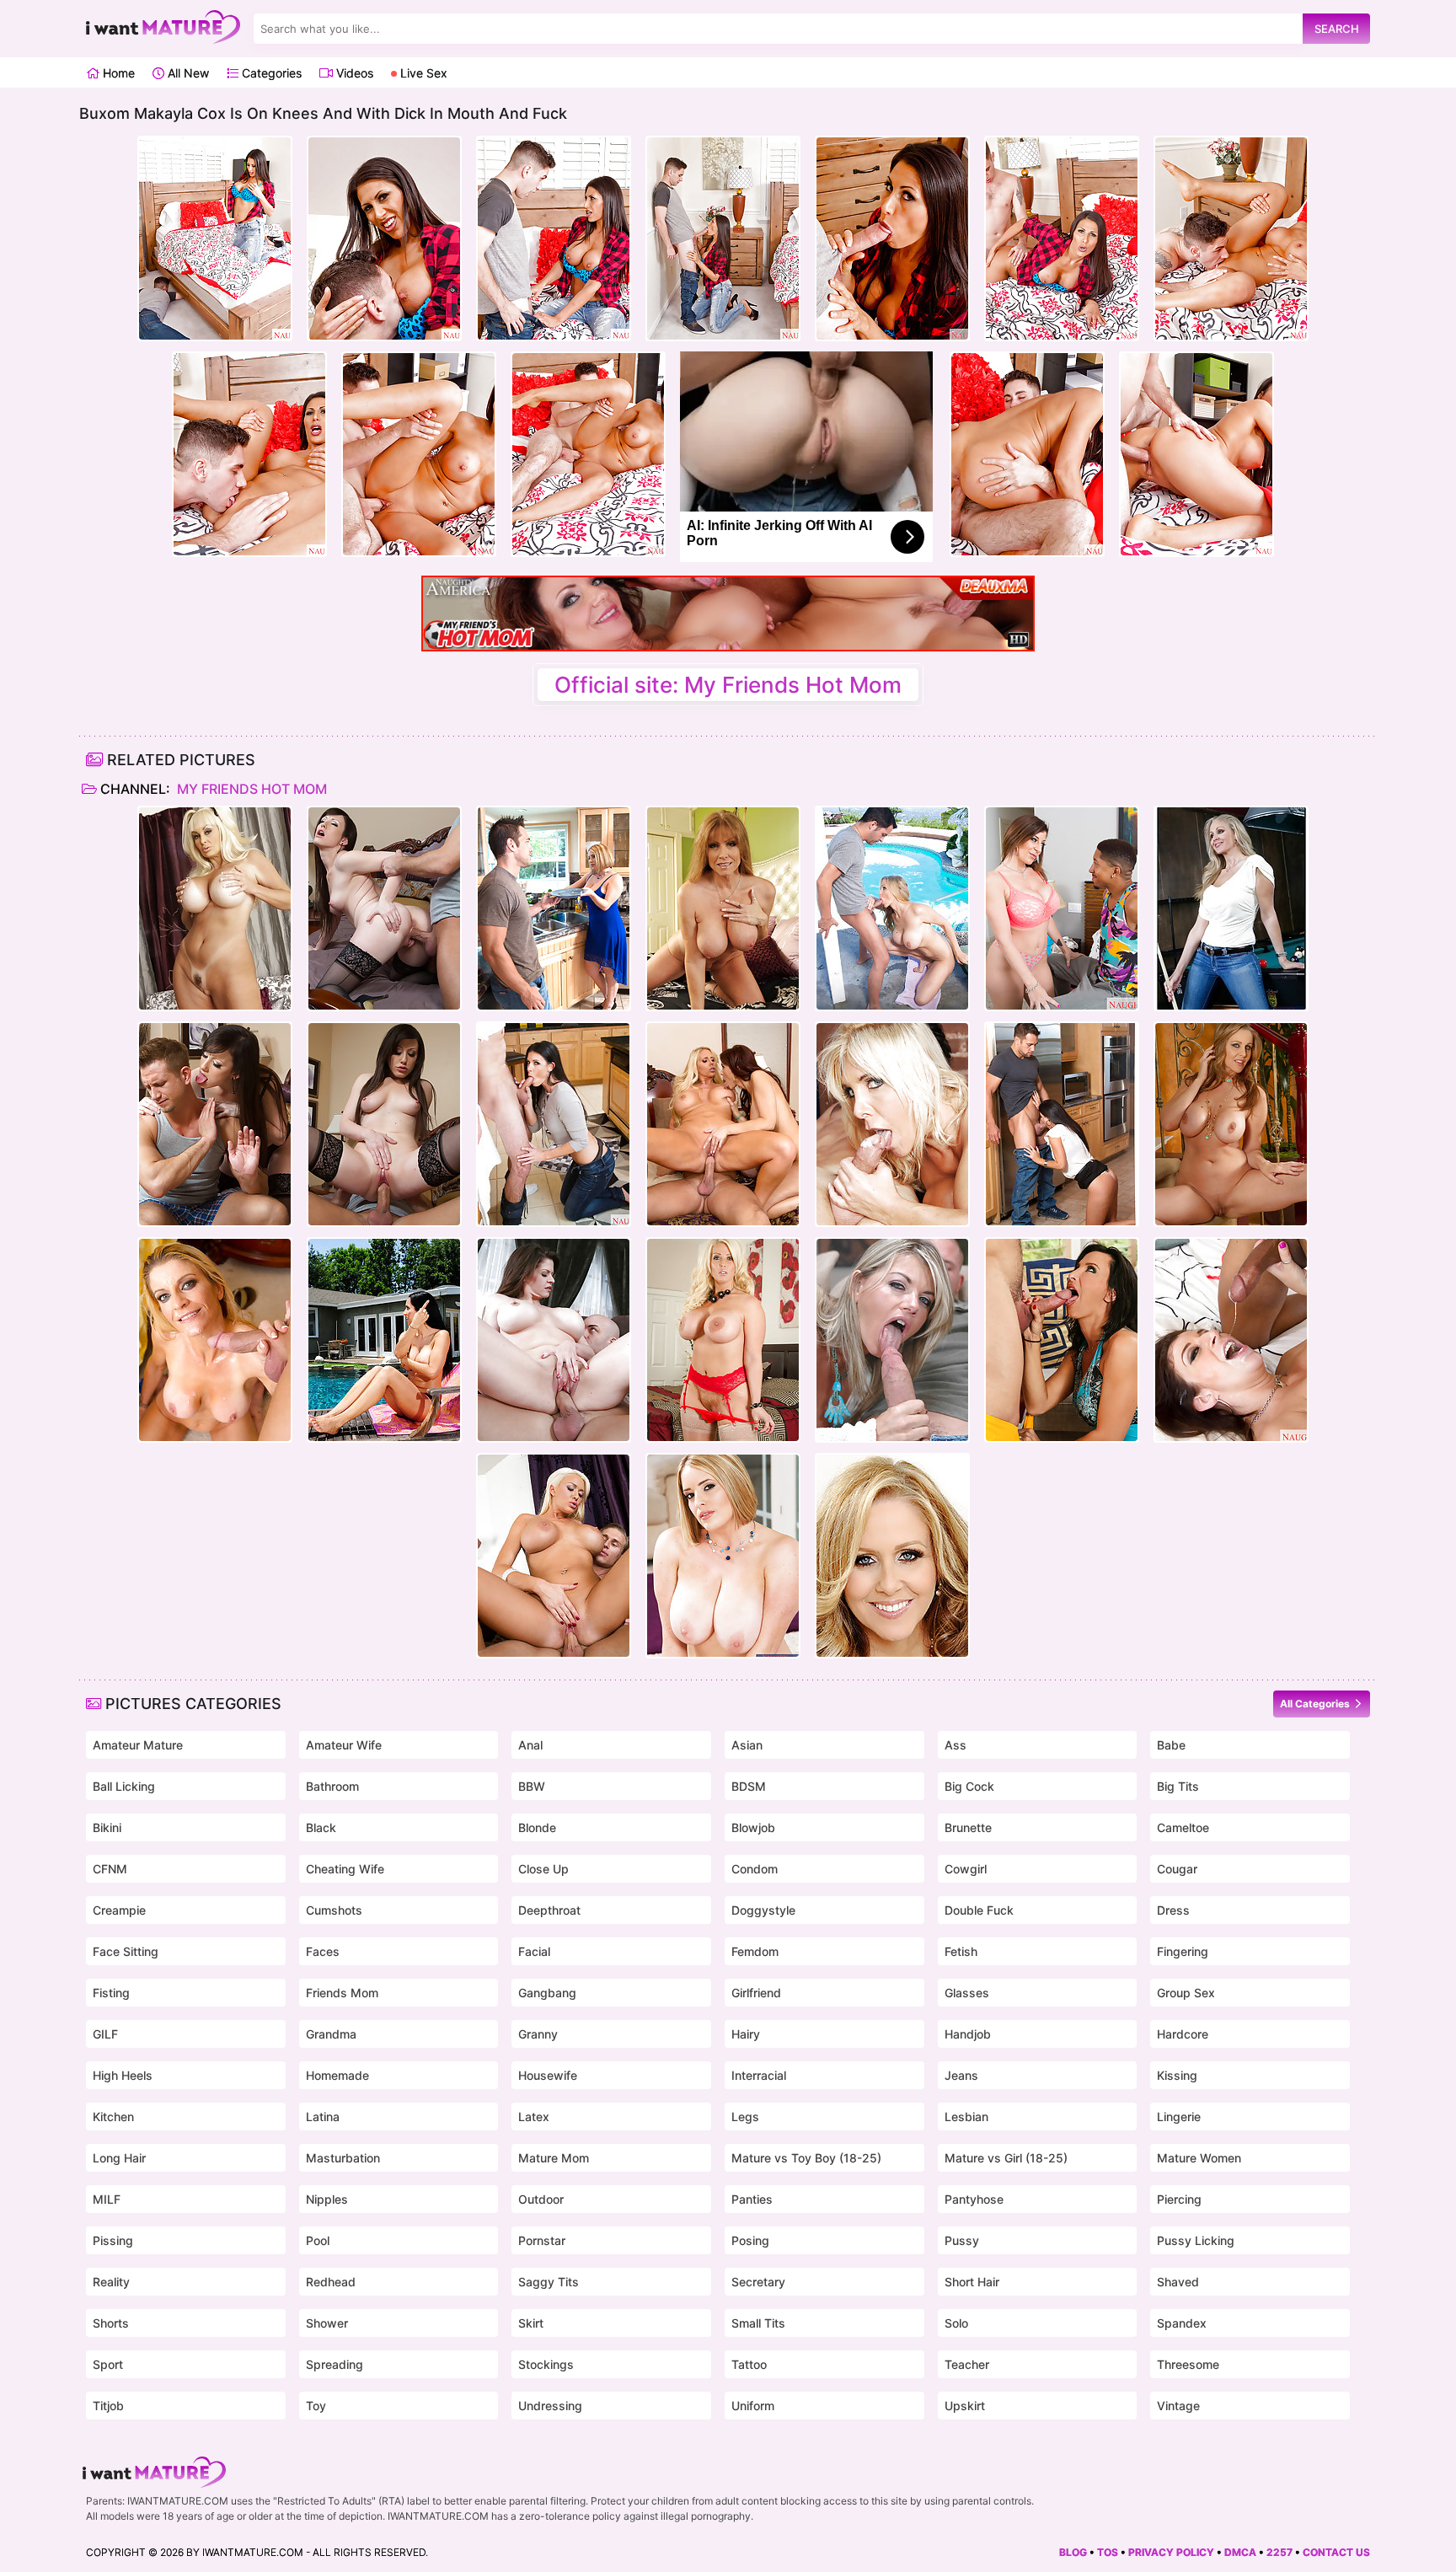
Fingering (1183, 1951)
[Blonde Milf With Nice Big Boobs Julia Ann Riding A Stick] (892, 1556)
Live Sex (422, 73)
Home (117, 73)
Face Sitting (126, 1951)
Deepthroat (549, 1910)
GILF (105, 2034)
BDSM (749, 1786)
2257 (1279, 2552)
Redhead (331, 2282)
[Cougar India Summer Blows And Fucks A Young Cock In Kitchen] (554, 1124)
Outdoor (541, 2199)
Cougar (1177, 1869)
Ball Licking (124, 1786)
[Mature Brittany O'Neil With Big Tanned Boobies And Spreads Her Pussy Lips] (215, 908)
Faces (323, 1951)
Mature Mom (554, 2158)
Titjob (108, 2406)
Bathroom (332, 1786)
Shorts (111, 2323)
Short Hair (972, 2282)
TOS (1108, 2552)
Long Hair (119, 2158)
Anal (530, 1745)
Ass (955, 1745)
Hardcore (1183, 2034)
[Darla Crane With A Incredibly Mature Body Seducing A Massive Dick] (723, 908)
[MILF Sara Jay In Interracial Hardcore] (1062, 908)
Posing (750, 2240)
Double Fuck (979, 1910)
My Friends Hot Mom (250, 789)
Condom (755, 1869)
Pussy (962, 2240)
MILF (107, 2199)
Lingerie (1179, 2117)
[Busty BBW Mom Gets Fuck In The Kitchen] (554, 908)
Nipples (327, 2199)
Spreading (335, 2364)
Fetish (961, 1951)
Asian (747, 1745)
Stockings (546, 2364)
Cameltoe (1183, 1827)
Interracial (759, 2075)
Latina (323, 2117)
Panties (752, 2199)
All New (187, 73)
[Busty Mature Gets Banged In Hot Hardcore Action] (554, 1340)
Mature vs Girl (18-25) (1006, 2158)
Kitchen (113, 2117)
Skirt (531, 2323)
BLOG (1073, 2552)
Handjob (968, 2034)
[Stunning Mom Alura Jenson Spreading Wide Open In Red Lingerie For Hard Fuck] (723, 1340)
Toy (316, 2406)
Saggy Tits (549, 2282)
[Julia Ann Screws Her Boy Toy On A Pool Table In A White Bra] (1231, 908)
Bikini (107, 1827)
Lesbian (966, 2117)
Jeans (961, 2075)
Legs (745, 2117)
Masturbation (343, 2158)
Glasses (967, 1993)
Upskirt (965, 2406)
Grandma (331, 2034)
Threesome (1188, 2364)
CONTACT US (1336, 2552)
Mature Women (1199, 2158)
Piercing (1179, 2199)
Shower (327, 2323)
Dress (1173, 1910)
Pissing (113, 2240)
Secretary (758, 2282)
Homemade (337, 2075)
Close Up (543, 1869)
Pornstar (542, 2240)
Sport (108, 2364)
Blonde (537, 1827)
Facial (534, 1951)
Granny (538, 2034)
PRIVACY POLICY (1171, 2552)
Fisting (111, 1993)
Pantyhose (974, 2199)
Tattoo (749, 2364)
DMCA (1240, 2552)
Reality (111, 2282)
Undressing (550, 2406)
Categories (270, 73)
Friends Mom (342, 1993)
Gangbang (547, 1993)
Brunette (968, 1827)
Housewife (548, 2075)
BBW (532, 1786)
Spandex (1182, 2323)
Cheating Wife (345, 1869)
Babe (1171, 1745)
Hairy (746, 2034)
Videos (353, 73)
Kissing (1177, 2075)
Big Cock (969, 1786)
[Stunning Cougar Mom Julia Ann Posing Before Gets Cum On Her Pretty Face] (1231, 1124)
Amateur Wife (344, 1745)
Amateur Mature (138, 1745)
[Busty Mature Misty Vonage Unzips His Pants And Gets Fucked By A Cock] (892, 1124)
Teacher (967, 2364)
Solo (956, 2323)
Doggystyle (763, 1910)
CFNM (110, 1869)
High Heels (123, 2075)
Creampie (119, 1910)
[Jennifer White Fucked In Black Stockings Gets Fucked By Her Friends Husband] (384, 908)
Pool (318, 2240)
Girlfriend (756, 1993)
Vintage (1178, 2406)
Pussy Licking (1196, 2240)
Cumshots (334, 1910)
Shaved (1178, 2282)
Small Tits (758, 2323)
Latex (534, 2117)
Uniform (753, 2406)
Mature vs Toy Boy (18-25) (806, 2158)
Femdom (755, 1951)
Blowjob (753, 1827)
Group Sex (1186, 1993)
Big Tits (1178, 1786)
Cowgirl (966, 1869)
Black (321, 1827)
